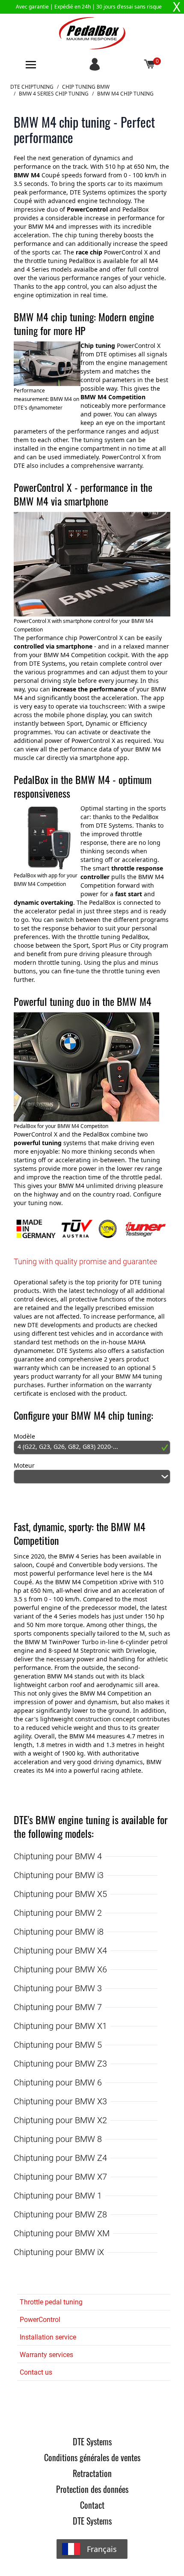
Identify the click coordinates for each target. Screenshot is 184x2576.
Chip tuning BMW (86, 87)
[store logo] (92, 33)
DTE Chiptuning (32, 87)
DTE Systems (92, 2441)
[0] (150, 65)
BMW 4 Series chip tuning (54, 94)
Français (102, 2549)
